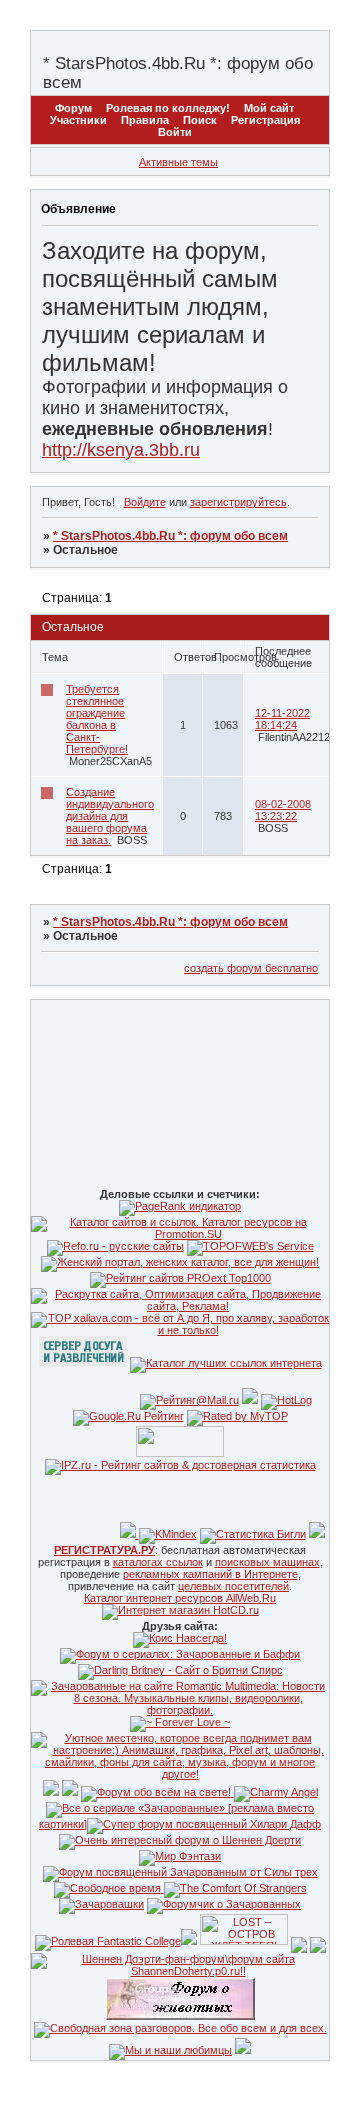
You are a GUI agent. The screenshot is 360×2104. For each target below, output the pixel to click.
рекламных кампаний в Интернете (210, 1574)
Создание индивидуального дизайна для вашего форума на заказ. (110, 816)
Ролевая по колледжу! (168, 108)
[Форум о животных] (318, 1941)
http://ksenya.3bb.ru (121, 450)
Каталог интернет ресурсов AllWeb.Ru (180, 1598)
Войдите (145, 502)
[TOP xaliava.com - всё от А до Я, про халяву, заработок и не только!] (180, 1330)
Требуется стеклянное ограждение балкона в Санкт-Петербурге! (97, 719)
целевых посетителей (233, 1586)
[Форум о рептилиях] (299, 1941)
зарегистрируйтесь (238, 502)
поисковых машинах (267, 1562)
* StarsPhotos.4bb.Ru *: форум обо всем (170, 536)
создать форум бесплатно (251, 968)
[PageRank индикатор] (180, 1206)
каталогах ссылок (158, 1562)
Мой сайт (269, 108)
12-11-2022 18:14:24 (282, 719)
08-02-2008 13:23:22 (283, 810)
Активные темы (178, 162)
